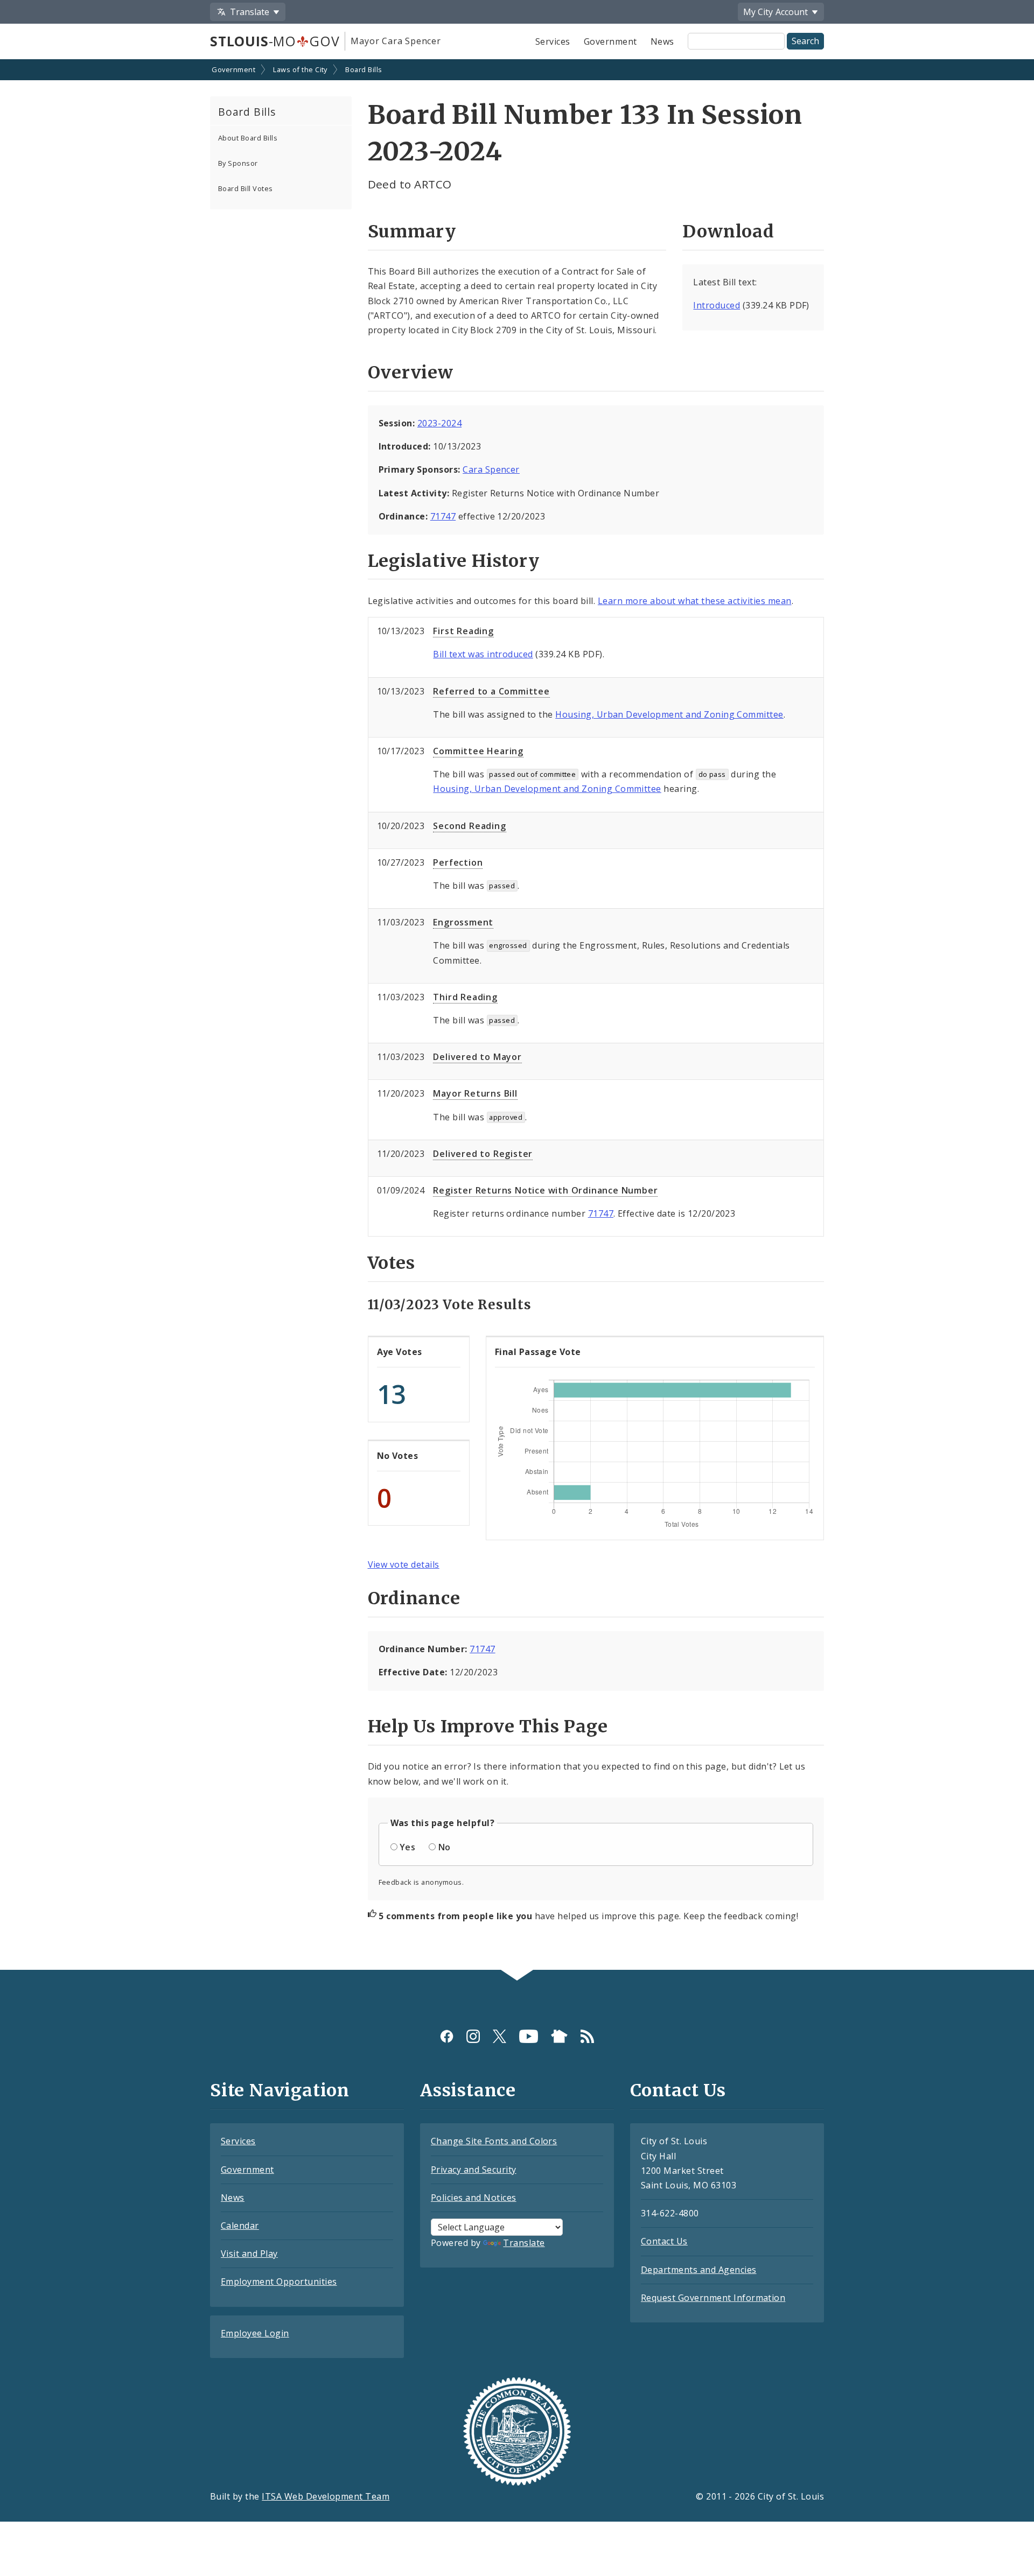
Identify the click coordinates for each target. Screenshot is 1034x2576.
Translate (524, 2243)
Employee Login (255, 2333)
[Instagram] (473, 2036)
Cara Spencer (491, 469)
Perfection (458, 862)
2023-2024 (439, 423)
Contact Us (664, 2241)
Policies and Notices (474, 2198)
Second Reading (469, 826)
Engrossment (463, 922)
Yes (407, 1847)
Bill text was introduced (483, 654)
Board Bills (364, 69)
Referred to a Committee (491, 691)
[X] (499, 2036)
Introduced (717, 305)
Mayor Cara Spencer (396, 41)
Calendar (240, 2226)
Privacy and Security (474, 2170)
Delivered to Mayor (477, 1057)
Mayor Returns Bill (475, 1093)
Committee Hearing (478, 751)
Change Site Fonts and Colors (494, 2141)
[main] (517, 1016)
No (445, 1847)
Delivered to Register (483, 1154)
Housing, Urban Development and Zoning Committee (669, 714)
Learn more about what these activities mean (695, 601)
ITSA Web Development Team (326, 2496)
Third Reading (465, 997)
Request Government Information (713, 2298)
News (662, 41)
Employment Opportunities (279, 2282)
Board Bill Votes (246, 188)
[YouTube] (529, 2036)
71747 (443, 516)
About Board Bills (248, 138)
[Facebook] (447, 2036)
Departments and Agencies (699, 2270)
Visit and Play (249, 2254)
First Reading (463, 631)
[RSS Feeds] (587, 2036)
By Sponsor (238, 163)
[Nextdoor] (559, 2036)
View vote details (404, 1564)
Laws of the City (300, 69)
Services (553, 41)
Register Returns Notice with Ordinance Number (545, 1190)
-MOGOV (275, 41)
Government (610, 41)
